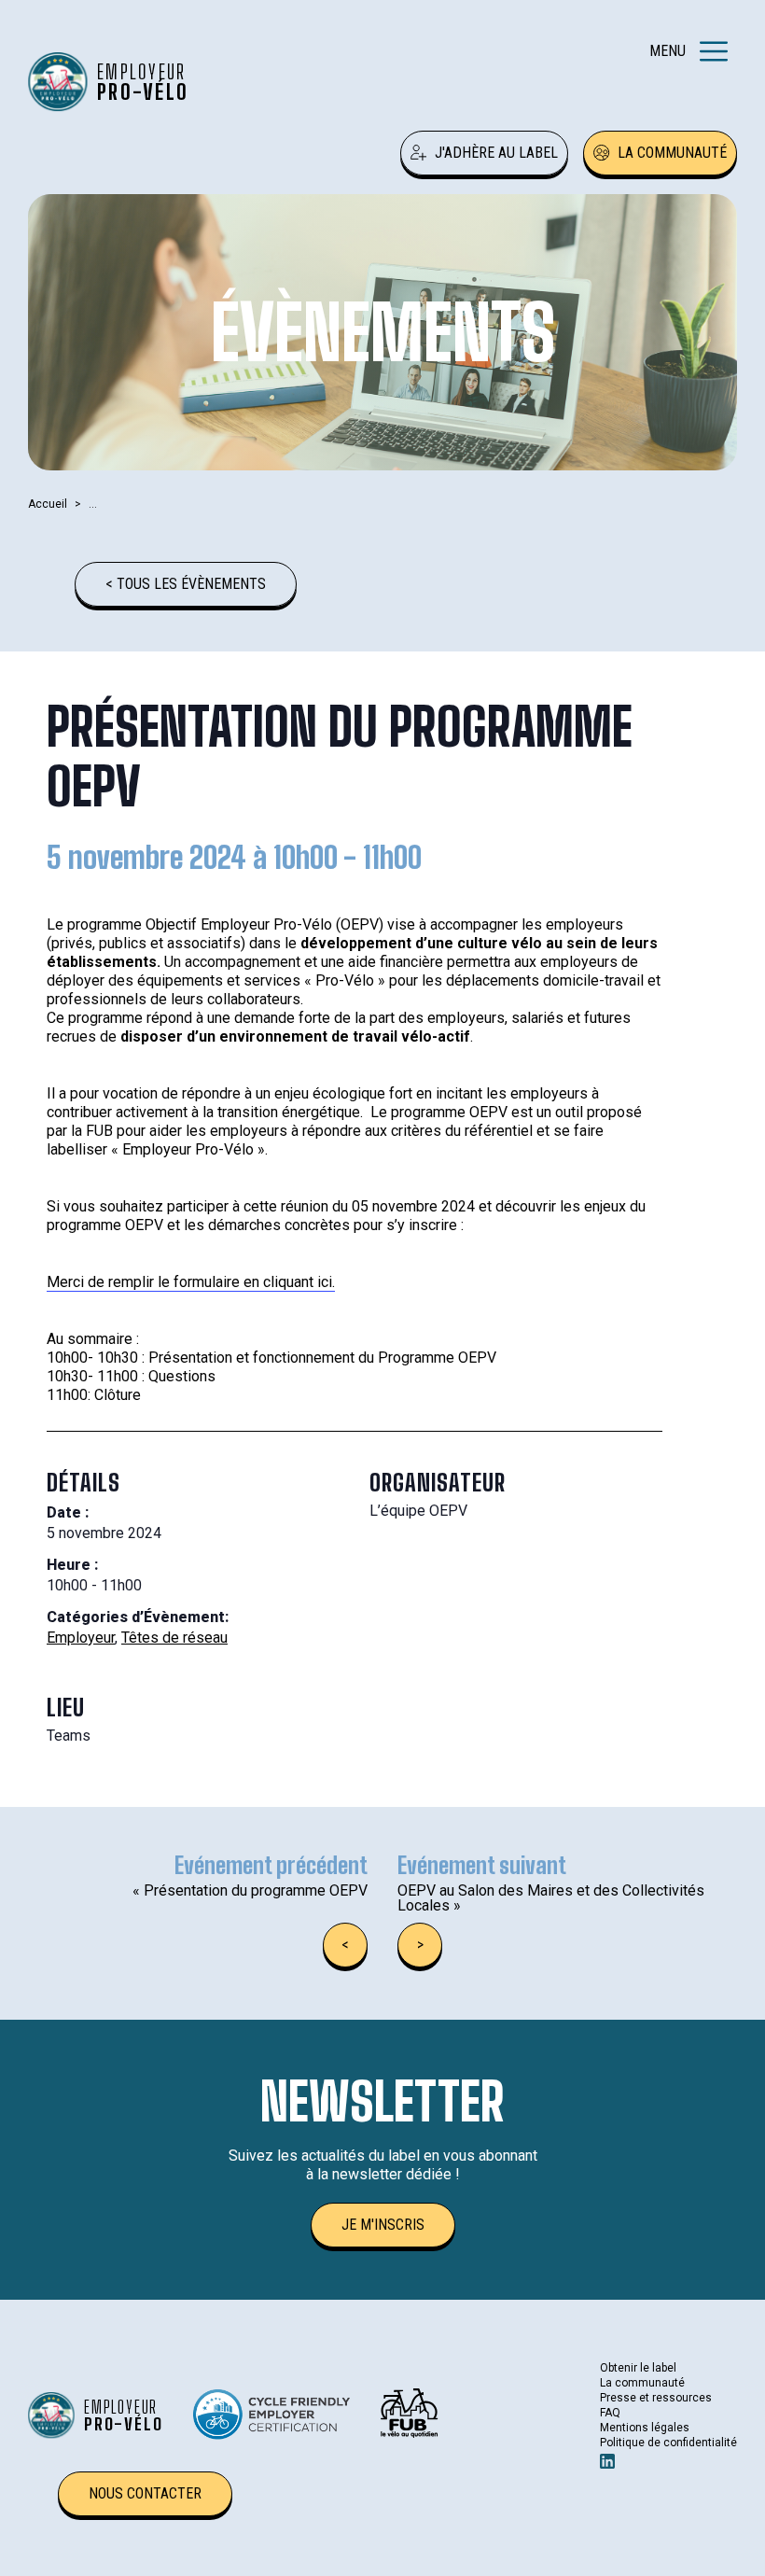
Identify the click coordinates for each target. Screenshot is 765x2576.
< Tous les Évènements (186, 584)
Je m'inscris (383, 2225)
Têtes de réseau (174, 1638)
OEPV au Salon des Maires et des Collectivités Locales (551, 1898)
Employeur (81, 1638)
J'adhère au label (496, 153)
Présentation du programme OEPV (250, 1890)
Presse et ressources (656, 2398)
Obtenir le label (638, 2368)
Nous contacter (145, 2493)
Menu (668, 51)
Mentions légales (645, 2428)
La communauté (672, 153)
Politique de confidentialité (668, 2443)
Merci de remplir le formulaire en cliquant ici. (191, 1282)
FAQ (610, 2413)
